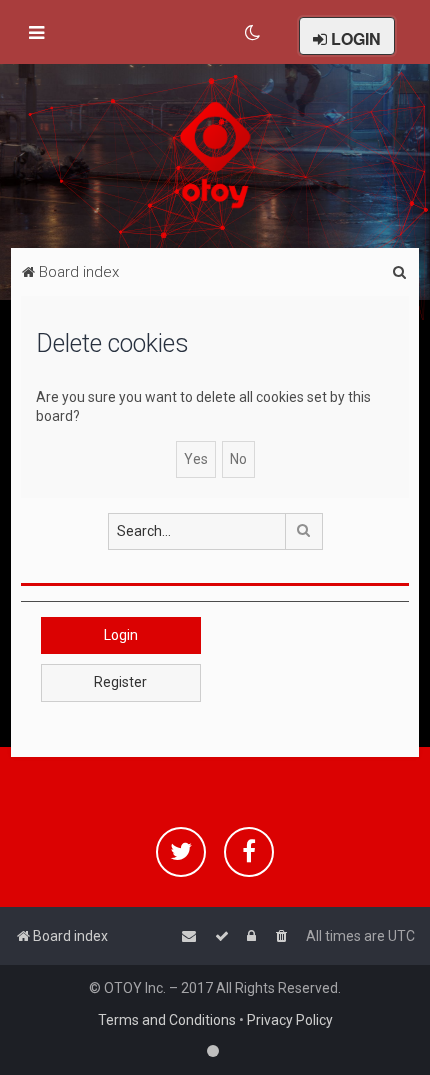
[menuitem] (253, 33)
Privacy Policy (290, 1020)
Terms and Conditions (167, 1020)
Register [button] (120, 682)
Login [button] (121, 635)
